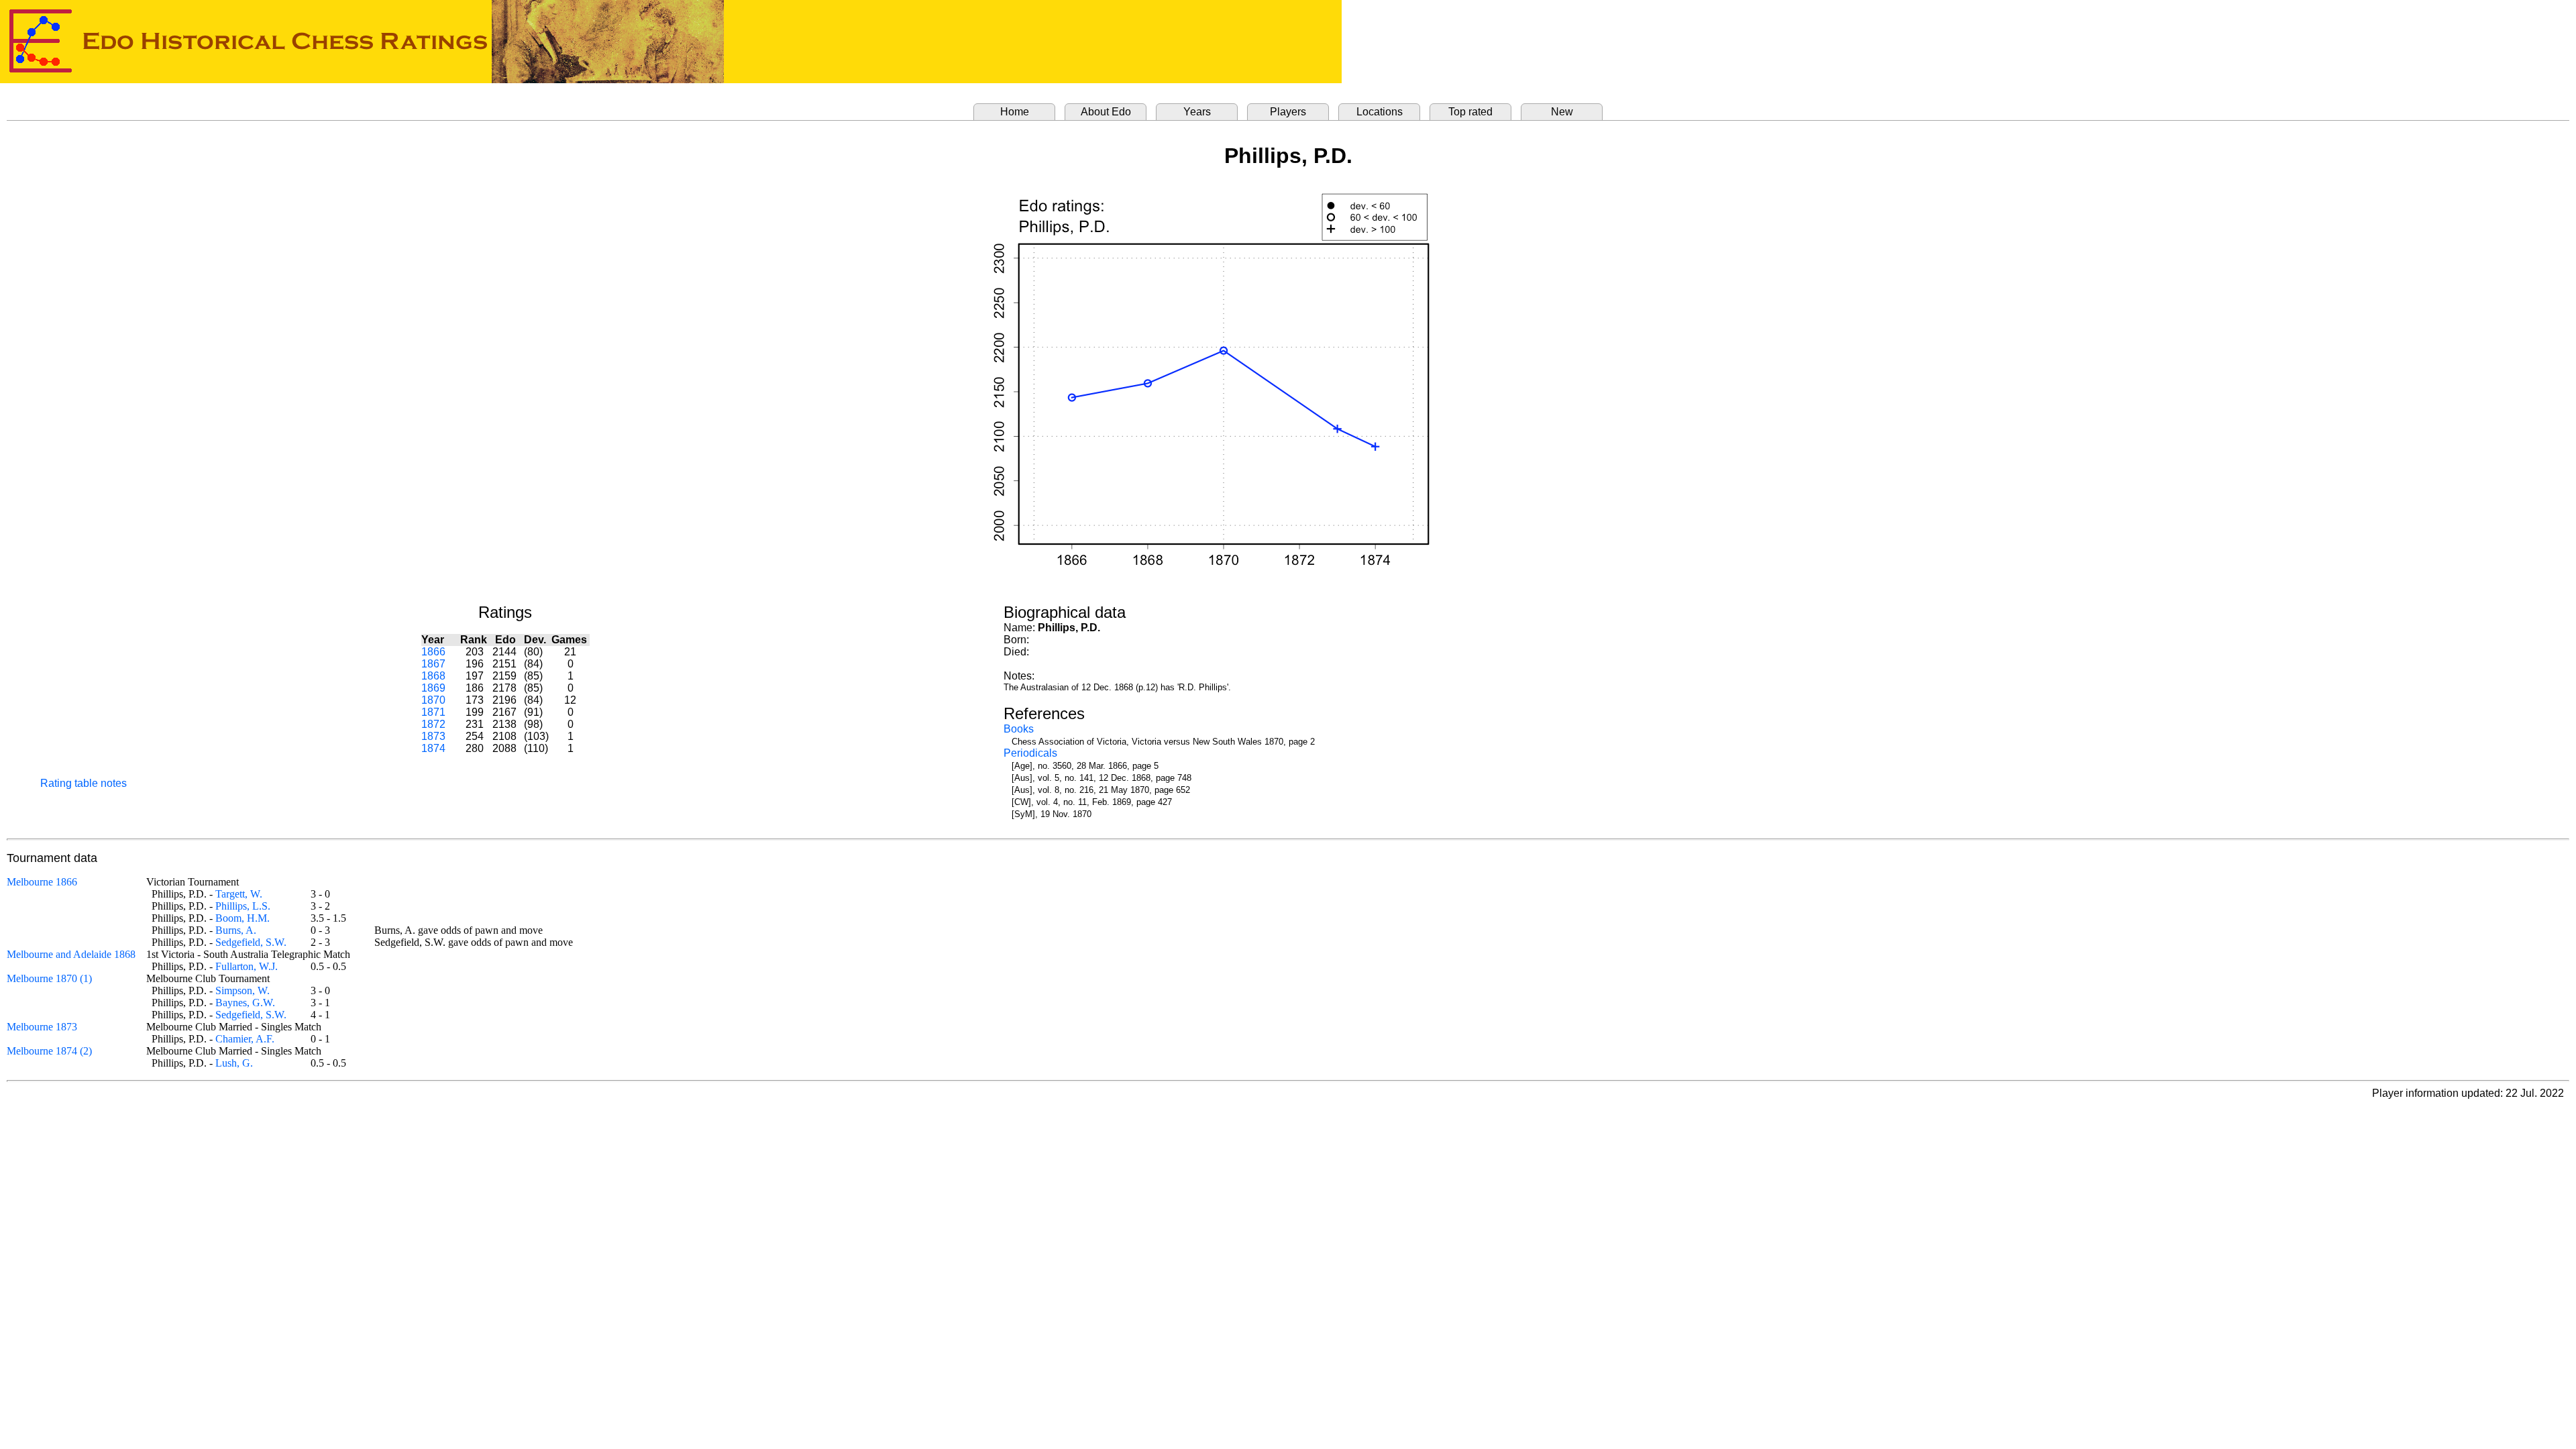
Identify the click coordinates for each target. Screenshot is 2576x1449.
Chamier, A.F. (245, 1039)
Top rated (1470, 112)
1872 (433, 724)
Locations (1380, 112)
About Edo (1106, 112)
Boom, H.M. (243, 918)
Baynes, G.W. (245, 1003)
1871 (433, 712)
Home (1015, 112)
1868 (433, 676)
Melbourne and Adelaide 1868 (71, 954)
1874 (433, 748)
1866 (433, 652)
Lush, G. (234, 1063)
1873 (433, 736)
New (1562, 112)
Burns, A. (236, 930)
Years (1197, 112)
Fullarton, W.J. (247, 966)
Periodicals (1030, 753)
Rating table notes (84, 783)
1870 (433, 700)
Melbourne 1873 (42, 1027)
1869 (433, 688)
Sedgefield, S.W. (251, 942)
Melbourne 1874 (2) (49, 1051)
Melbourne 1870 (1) (49, 978)
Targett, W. (239, 894)
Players (1288, 112)
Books (1019, 729)
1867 (433, 664)
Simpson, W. (243, 990)
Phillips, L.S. (243, 906)
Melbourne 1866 (42, 882)
